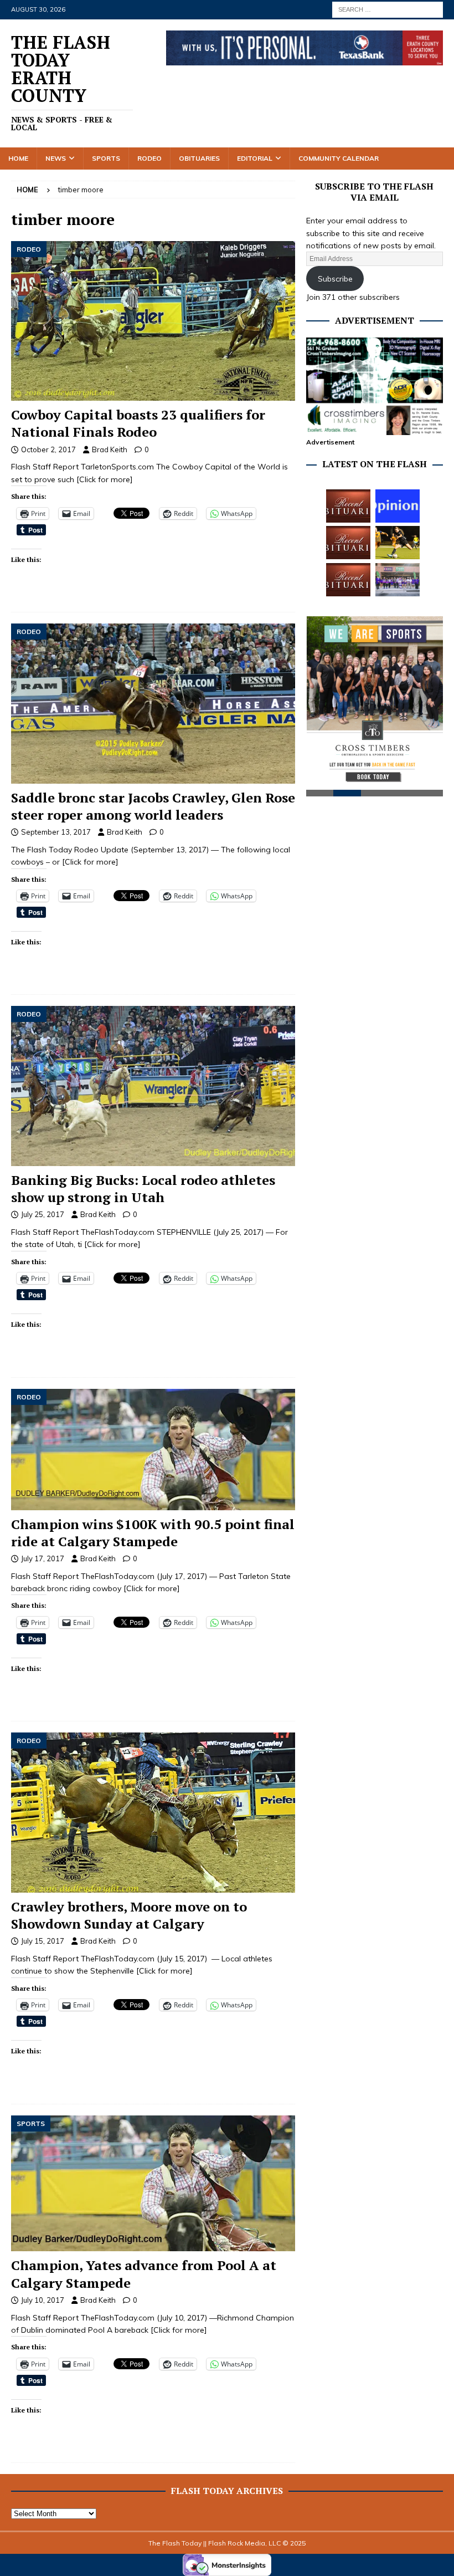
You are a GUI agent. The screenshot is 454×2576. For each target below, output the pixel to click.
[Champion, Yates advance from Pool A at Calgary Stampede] (153, 2184)
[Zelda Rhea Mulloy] (348, 543)
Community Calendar (339, 158)
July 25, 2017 (43, 1214)
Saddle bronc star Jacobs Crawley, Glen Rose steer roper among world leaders (153, 806)
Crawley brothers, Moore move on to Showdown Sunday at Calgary (129, 1915)
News (56, 158)
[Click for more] (105, 479)
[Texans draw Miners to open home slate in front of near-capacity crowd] (398, 543)
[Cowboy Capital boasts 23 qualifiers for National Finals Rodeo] (153, 321)
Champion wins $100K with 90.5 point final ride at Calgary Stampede (153, 1533)
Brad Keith (110, 449)
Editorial (255, 158)
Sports (106, 158)
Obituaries (199, 158)
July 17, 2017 (43, 1558)
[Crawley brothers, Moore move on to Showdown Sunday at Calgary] (153, 1813)
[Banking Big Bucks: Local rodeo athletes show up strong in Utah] (153, 1086)
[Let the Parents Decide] (398, 506)
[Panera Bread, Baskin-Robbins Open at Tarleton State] (398, 580)
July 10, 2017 (43, 2300)
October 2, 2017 (48, 449)
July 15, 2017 (43, 1941)
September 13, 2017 (56, 832)
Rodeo (149, 158)
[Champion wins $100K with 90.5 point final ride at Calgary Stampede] (153, 1450)
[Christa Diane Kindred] (348, 506)
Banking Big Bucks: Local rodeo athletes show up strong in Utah (143, 1189)
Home (18, 158)
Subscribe (335, 279)
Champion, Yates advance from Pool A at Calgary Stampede (144, 2274)
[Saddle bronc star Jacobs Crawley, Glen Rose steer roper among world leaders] (153, 704)
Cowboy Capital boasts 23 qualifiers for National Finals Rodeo (138, 423)
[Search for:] (388, 9)
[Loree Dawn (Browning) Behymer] (348, 580)
